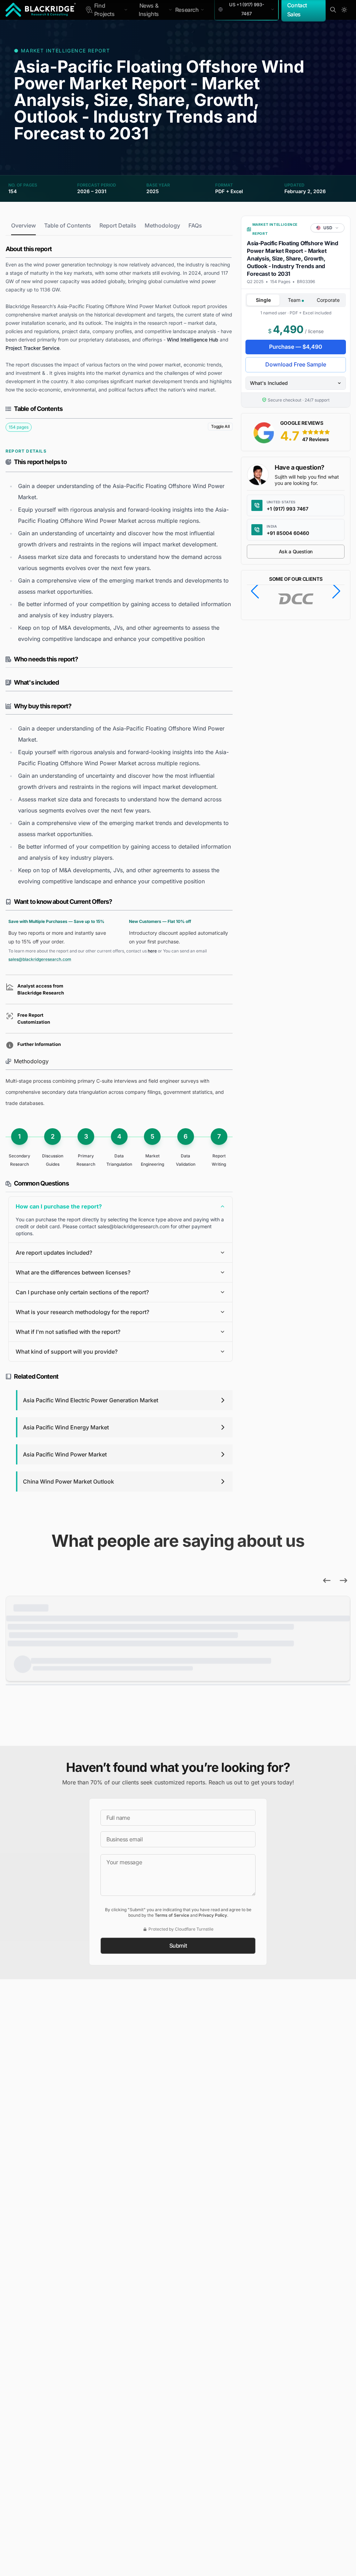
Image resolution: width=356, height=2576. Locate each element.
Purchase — (296, 347)
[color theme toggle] (344, 10)
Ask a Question (296, 551)
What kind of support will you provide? (67, 1352)
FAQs (195, 225)
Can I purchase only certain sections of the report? (82, 1292)
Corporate (328, 300)
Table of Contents (68, 225)
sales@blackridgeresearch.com (40, 959)
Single (263, 300)
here (152, 951)
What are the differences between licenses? (73, 1272)
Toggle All (220, 426)
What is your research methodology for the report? (82, 1312)
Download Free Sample (296, 364)
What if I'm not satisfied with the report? (68, 1332)
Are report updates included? (54, 1253)
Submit (178, 1946)
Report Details (118, 225)
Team (295, 300)
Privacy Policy (213, 1915)
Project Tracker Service (33, 348)
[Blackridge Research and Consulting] (41, 10)
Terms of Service (172, 1915)
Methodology (162, 225)
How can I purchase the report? (59, 1206)
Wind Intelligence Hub (193, 340)
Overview (23, 225)
